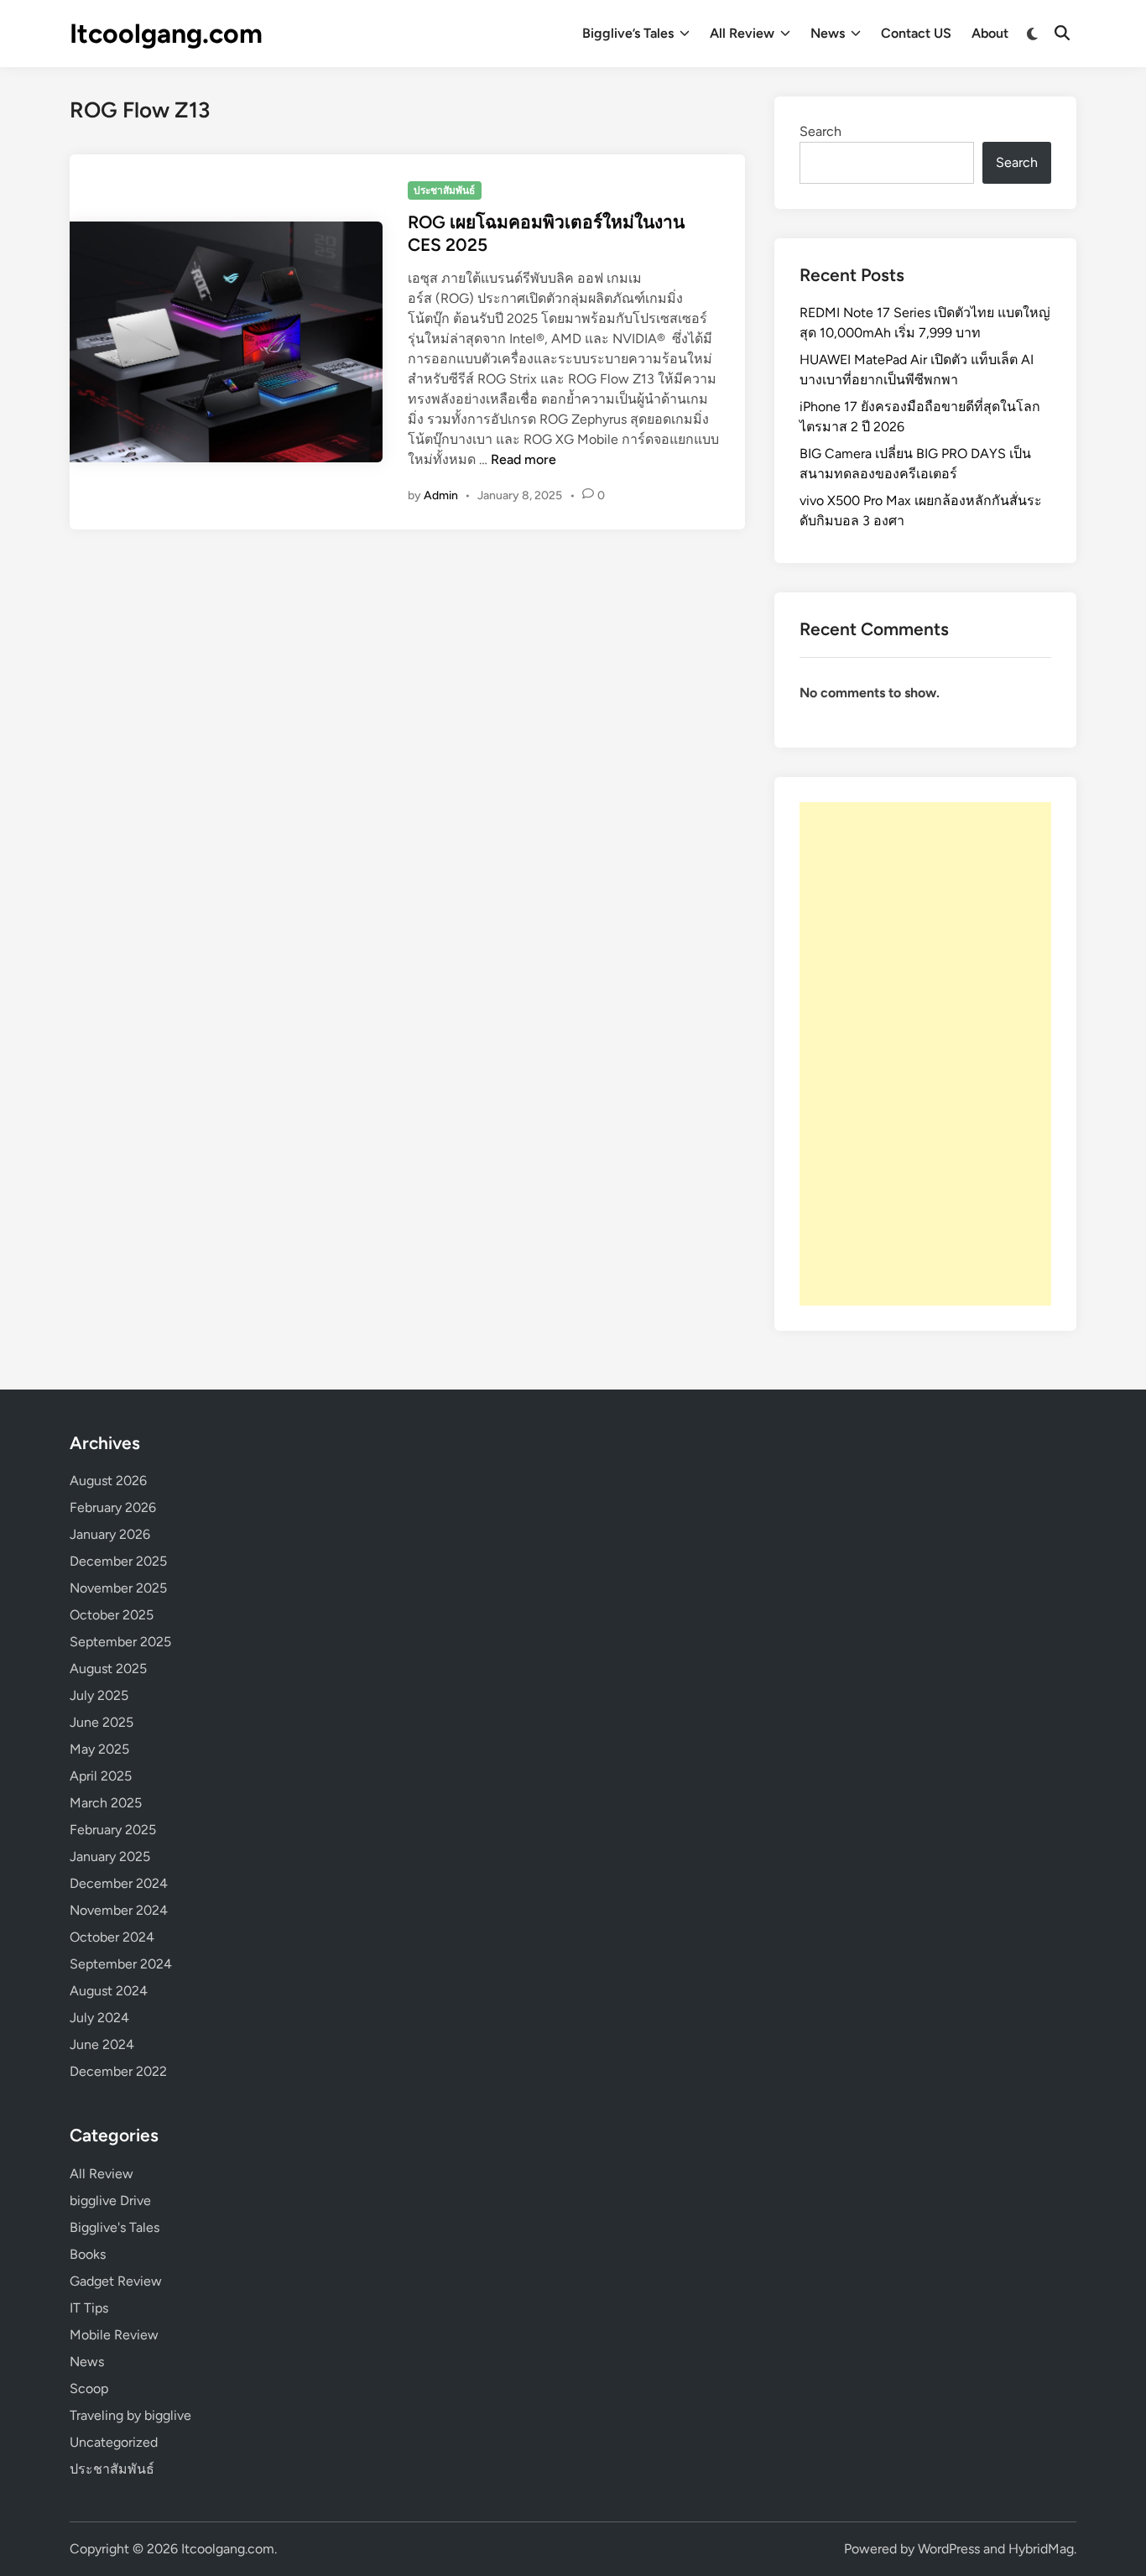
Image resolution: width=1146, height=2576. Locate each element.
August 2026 (108, 1481)
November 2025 (118, 1588)
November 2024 (119, 1910)
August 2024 (109, 1991)
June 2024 (102, 2044)
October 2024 (112, 1937)
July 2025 (99, 1695)
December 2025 (118, 1561)
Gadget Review (116, 2281)
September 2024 (121, 1964)
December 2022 (118, 2071)
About (990, 33)
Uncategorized (114, 2442)
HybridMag (1041, 2549)
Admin (441, 495)
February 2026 (113, 1507)
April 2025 (101, 1776)
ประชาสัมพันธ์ (444, 190)
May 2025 (99, 1749)
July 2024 (99, 2018)
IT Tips (89, 2308)
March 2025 (106, 1803)
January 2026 (110, 1534)
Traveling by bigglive (130, 2415)
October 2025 (112, 1615)
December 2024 (119, 1883)
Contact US (916, 33)
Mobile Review (114, 2335)
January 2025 (110, 1856)
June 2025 (102, 1722)
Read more (524, 459)
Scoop (89, 2388)
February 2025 (113, 1830)
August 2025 (108, 1669)
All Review (742, 33)
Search (820, 131)
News (828, 33)
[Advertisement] (925, 1054)
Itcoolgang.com (166, 34)
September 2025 (120, 1642)
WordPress (949, 2549)
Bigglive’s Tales (628, 33)
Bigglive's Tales (115, 2227)
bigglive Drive (110, 2201)
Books (88, 2254)
